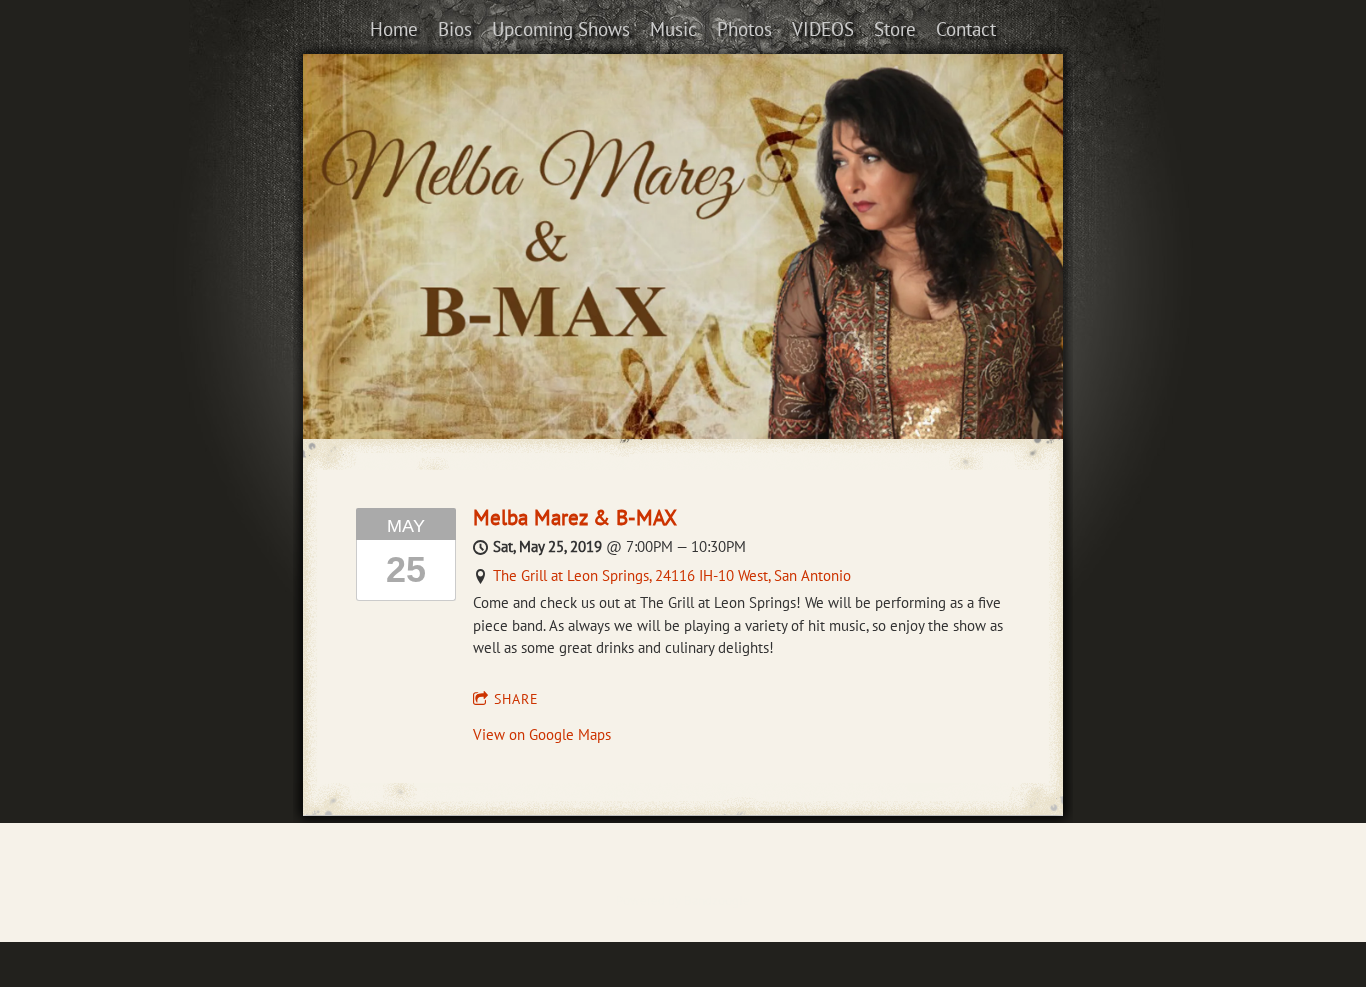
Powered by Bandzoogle (683, 900)
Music (673, 29)
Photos (744, 29)
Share (516, 699)
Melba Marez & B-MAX (575, 517)
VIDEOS (823, 29)
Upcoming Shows (561, 29)
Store (895, 29)
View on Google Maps (542, 734)
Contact (966, 29)
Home (394, 29)
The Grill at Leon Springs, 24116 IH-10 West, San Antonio (672, 575)
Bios (455, 29)
